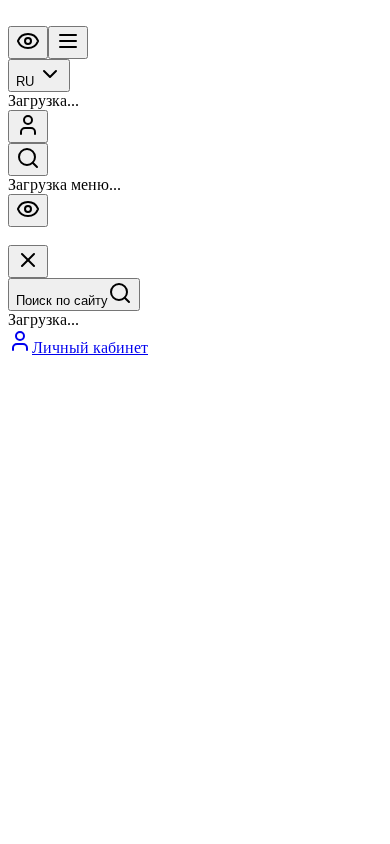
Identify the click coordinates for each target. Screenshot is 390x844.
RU (25, 81)
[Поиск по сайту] (28, 159)
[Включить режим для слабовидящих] (28, 42)
